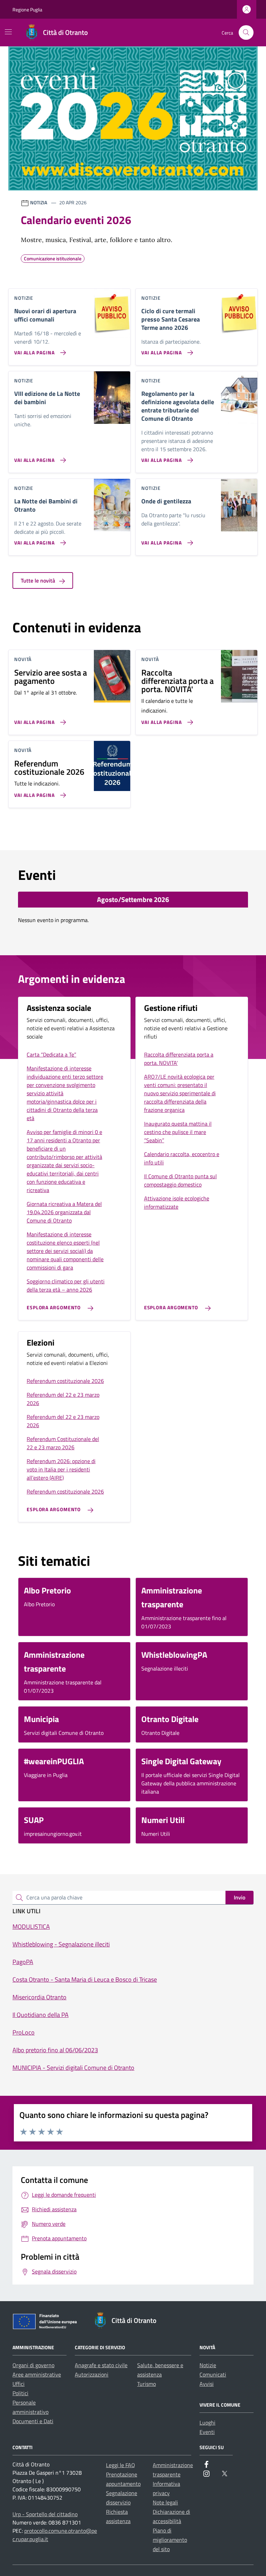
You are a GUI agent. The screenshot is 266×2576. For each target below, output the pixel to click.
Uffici (19, 2384)
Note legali (165, 2502)
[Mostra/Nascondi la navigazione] (8, 32)
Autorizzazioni (92, 2374)
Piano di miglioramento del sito (170, 2540)
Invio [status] (240, 1897)
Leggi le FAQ (121, 2465)
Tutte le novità (39, 580)
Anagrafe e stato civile (101, 2365)
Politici (20, 2393)
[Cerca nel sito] (246, 33)
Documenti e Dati (33, 2421)
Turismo (147, 2384)
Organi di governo (33, 2365)
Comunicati (213, 2374)
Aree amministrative (37, 2374)
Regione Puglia (27, 10)
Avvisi (207, 2384)
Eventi (207, 2432)
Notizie (208, 2365)
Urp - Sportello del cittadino (45, 2514)
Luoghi (207, 2422)
